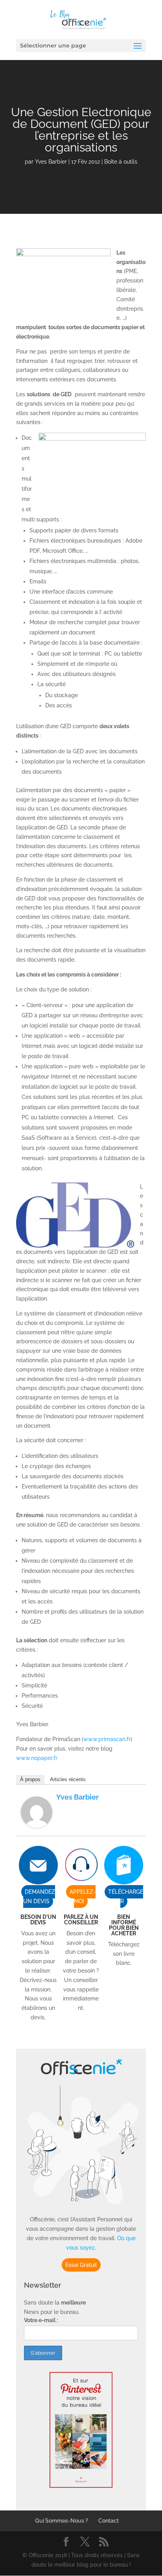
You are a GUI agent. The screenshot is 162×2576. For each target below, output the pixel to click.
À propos (30, 1779)
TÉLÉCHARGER (126, 1896)
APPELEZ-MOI (83, 1896)
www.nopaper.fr (37, 1758)
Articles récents (68, 1779)
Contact (109, 2521)
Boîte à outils (121, 162)
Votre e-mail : (41, 2320)
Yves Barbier (51, 162)
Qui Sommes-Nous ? (62, 2521)
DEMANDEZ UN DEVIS (39, 1896)
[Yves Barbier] (37, 1823)
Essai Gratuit (81, 2265)
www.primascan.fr (107, 1739)
